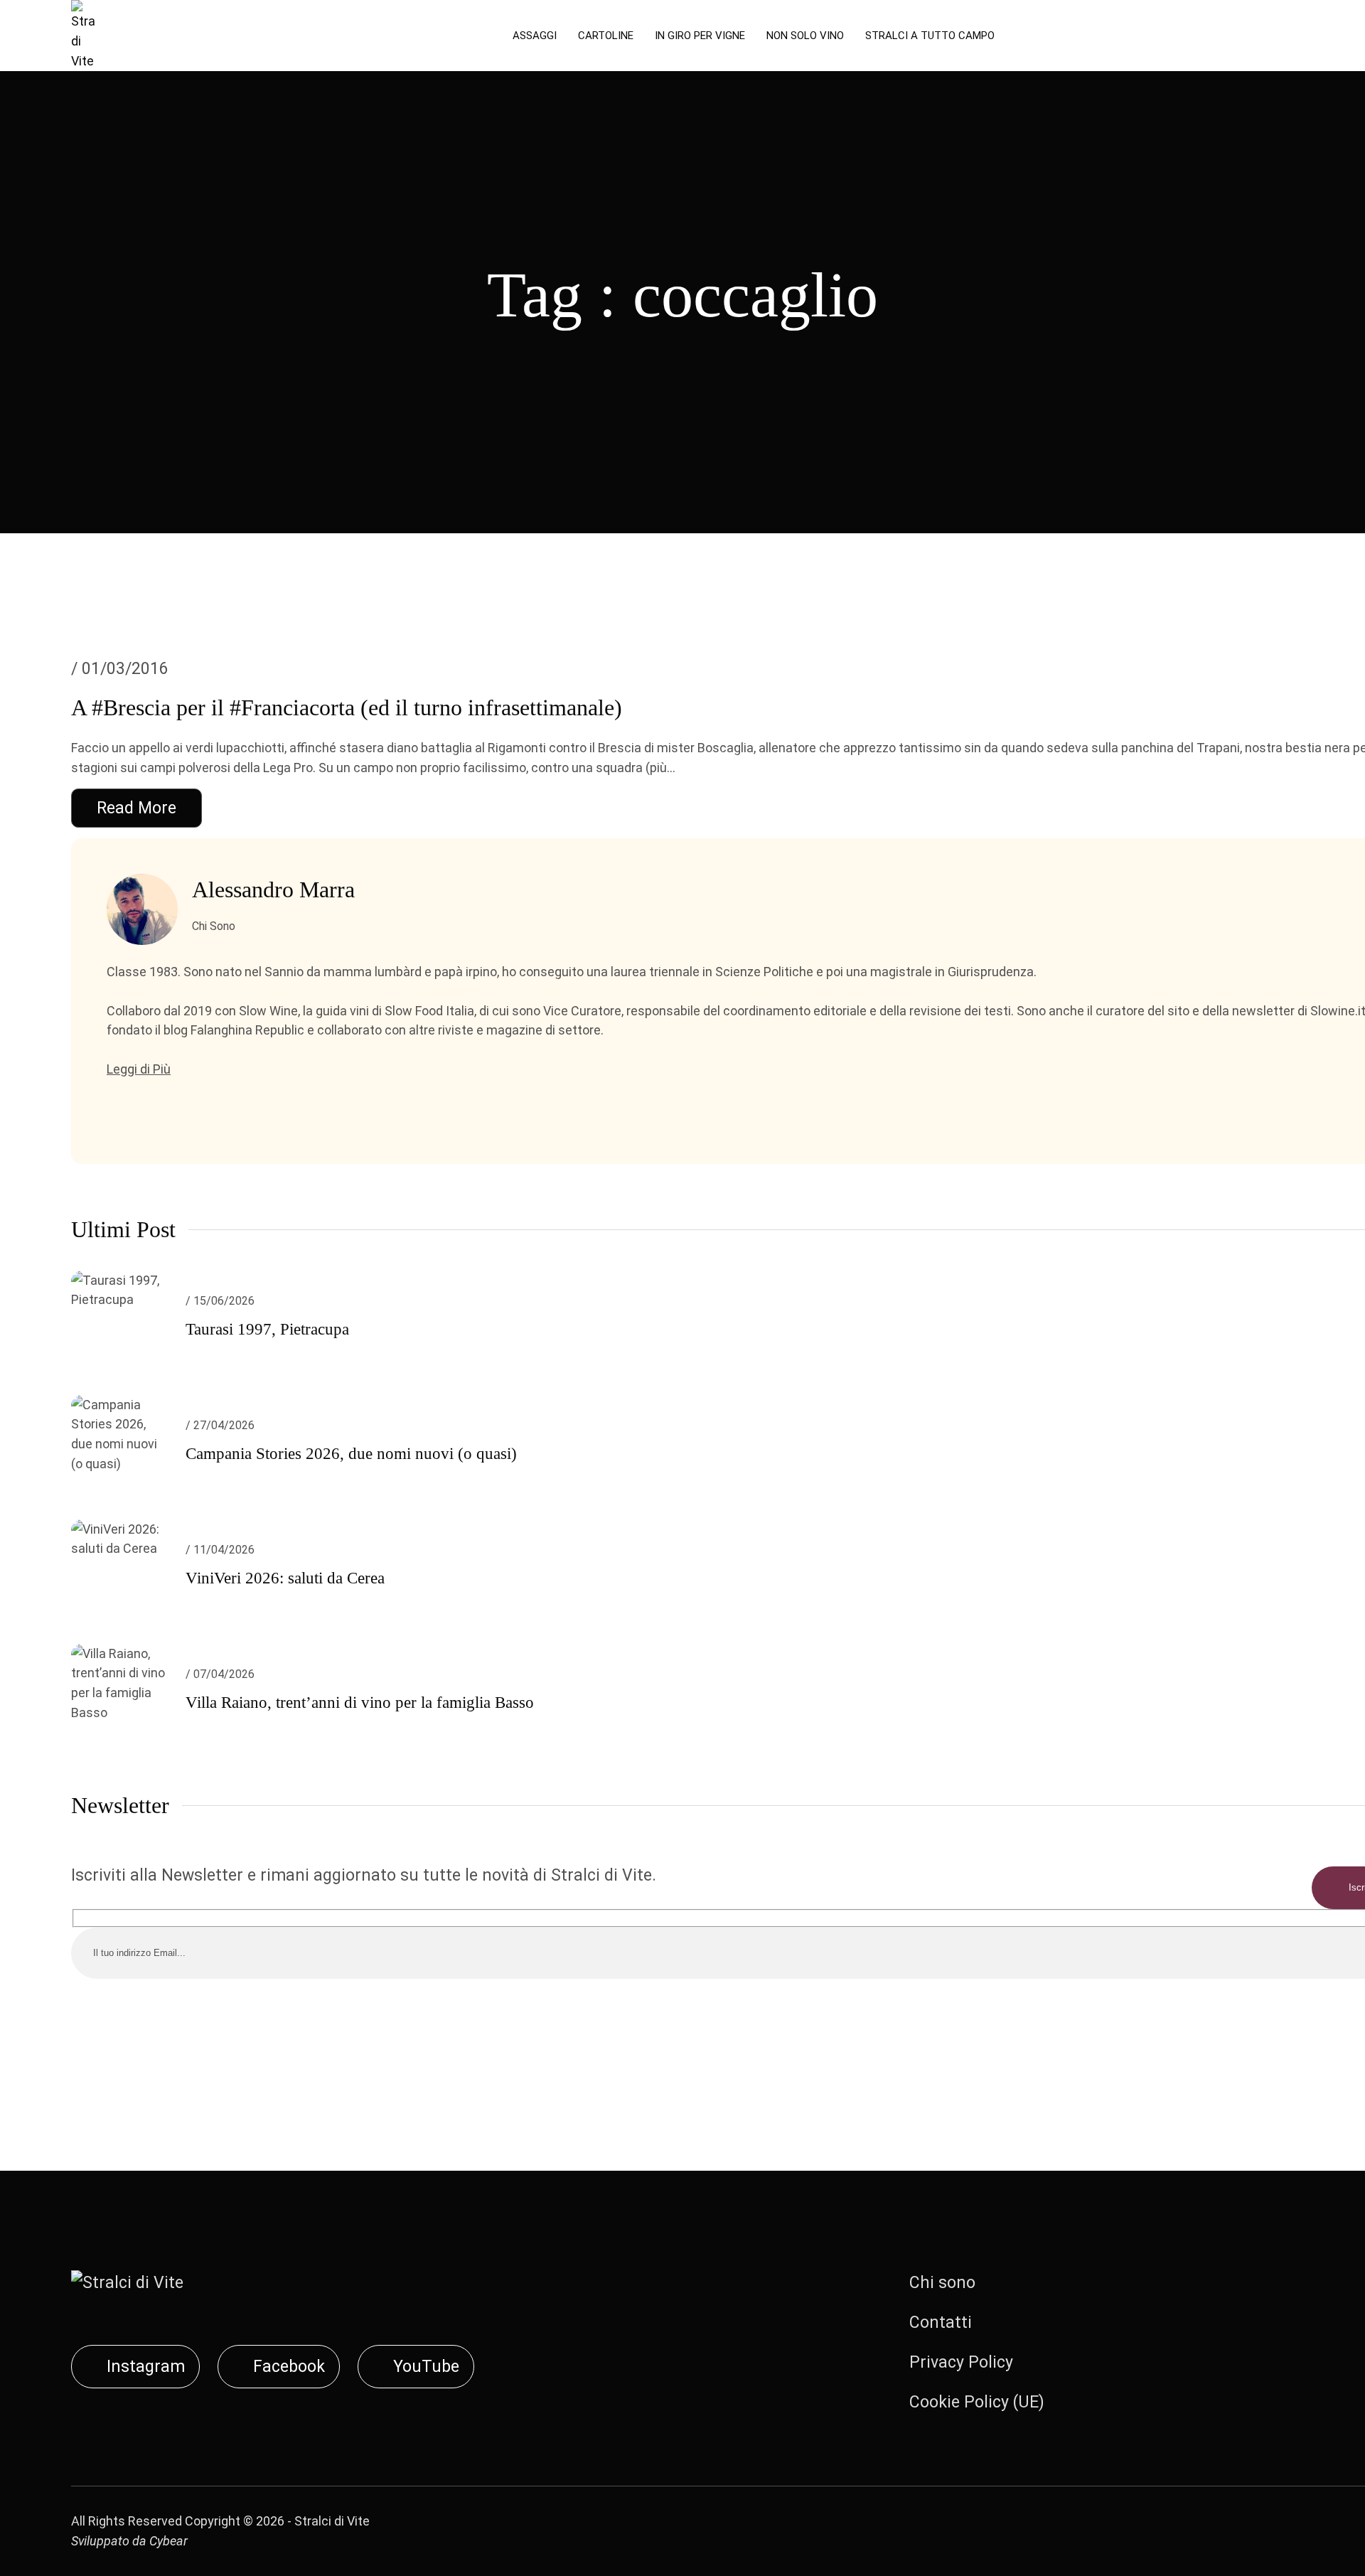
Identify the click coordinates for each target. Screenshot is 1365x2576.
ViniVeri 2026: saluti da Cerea (285, 1578)
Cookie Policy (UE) (977, 2402)
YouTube (426, 2367)
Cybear (168, 2541)
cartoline (606, 36)
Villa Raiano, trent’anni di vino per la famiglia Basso (360, 1703)
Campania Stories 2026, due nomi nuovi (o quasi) (351, 1454)
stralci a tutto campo (930, 36)
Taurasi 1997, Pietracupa (267, 1329)
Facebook (289, 2367)
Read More (136, 808)
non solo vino (805, 36)
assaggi (535, 36)
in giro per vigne (700, 36)
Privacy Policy (961, 2362)
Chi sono (942, 2283)
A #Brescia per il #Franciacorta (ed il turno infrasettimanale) (347, 707)
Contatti (941, 2323)
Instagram (146, 2367)
